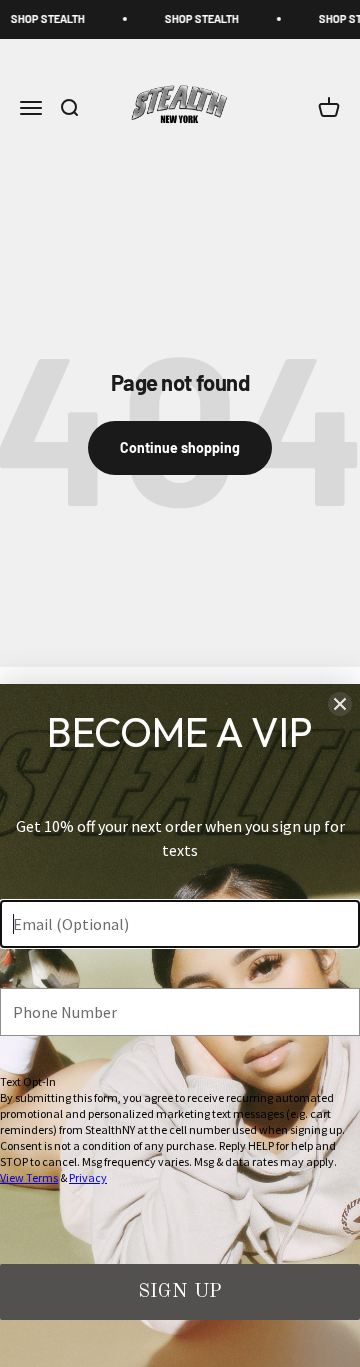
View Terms (29, 1177)
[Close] (340, 704)
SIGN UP (180, 1292)
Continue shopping (180, 447)
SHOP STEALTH (38, 18)
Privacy (88, 1177)
